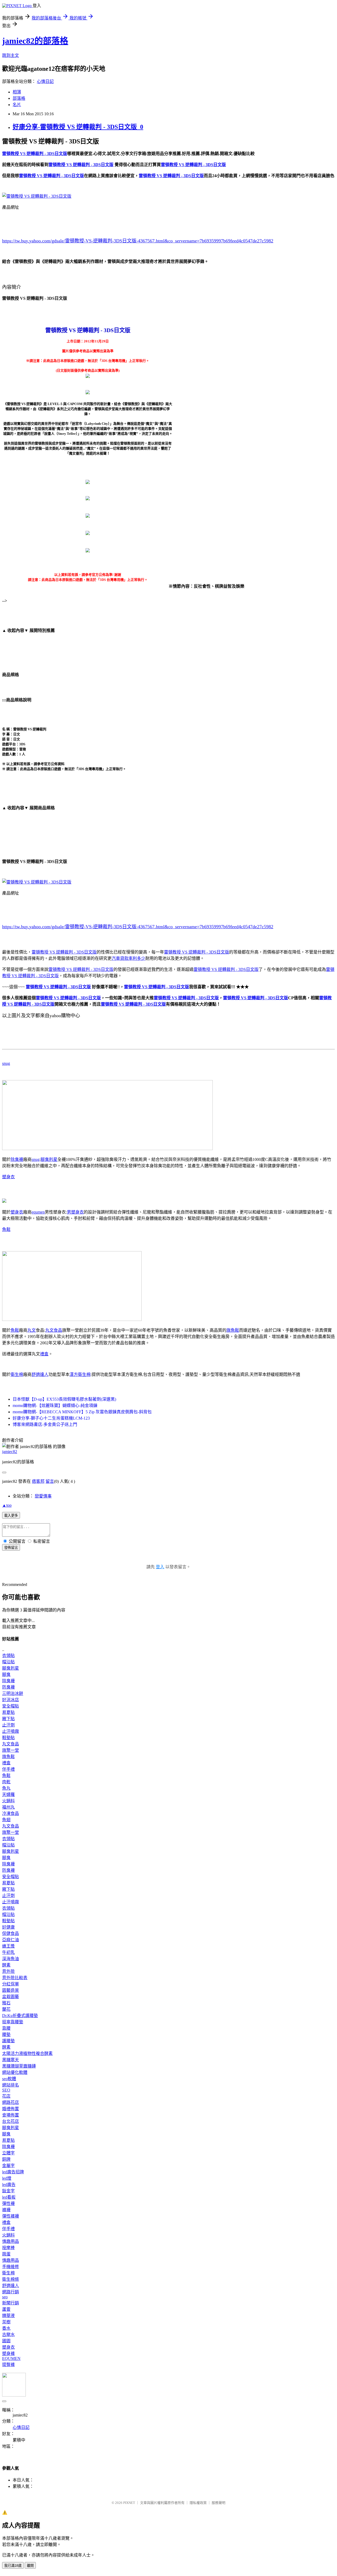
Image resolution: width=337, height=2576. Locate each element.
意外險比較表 (15, 1978)
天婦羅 (8, 1794)
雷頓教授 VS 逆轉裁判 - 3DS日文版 (64, 952)
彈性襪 (8, 2203)
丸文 (32, 1330)
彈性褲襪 (11, 2216)
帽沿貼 (8, 1662)
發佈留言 (11, 1548)
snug (6, 1063)
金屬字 (8, 2166)
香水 (6, 2328)
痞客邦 (38, 1481)
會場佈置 (11, 2115)
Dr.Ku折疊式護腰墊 (20, 2016)
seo (5, 2297)
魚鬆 (6, 1229)
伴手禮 (8, 1769)
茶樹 (6, 2322)
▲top (7, 1505)
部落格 (19, 98)
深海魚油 (11, 1959)
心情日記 (45, 81)
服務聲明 (219, 2503)
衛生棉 (17, 1374)
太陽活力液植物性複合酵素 (27, 2053)
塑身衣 (8, 1177)
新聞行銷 (11, 2303)
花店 (6, 2096)
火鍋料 (8, 1801)
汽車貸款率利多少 (128, 958)
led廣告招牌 (13, 2172)
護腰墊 (8, 2041)
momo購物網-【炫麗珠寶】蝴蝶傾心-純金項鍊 (55, 1406)
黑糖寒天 (11, 2060)
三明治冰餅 (13, 1693)
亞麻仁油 (11, 1940)
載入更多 (11, 1516)
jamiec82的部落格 (35, 41)
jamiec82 (10, 1452)
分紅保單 (11, 1984)
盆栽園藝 (11, 1997)
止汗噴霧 (11, 1731)
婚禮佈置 (11, 2109)
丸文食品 (54, 1330)
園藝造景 (11, 1990)
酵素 (6, 1965)
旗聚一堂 (11, 1750)
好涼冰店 (11, 1700)
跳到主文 (11, 55)
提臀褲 (8, 2365)
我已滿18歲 (13, 2566)
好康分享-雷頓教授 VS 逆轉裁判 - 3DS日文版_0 (78, 127)
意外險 (8, 1971)
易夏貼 (8, 1712)
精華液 (8, 2316)
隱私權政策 (198, 2503)
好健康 (8, 1927)
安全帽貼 (11, 1706)
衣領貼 (8, 1656)
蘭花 (6, 2009)
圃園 (6, 2341)
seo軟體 (9, 2079)
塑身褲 (8, 2353)
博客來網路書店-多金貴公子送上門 (45, 1424)
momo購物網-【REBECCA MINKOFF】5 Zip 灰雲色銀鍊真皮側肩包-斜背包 (82, 1412)
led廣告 (9, 2185)
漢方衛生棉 (80, 1374)
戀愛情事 (43, 1496)
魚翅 (6, 1820)
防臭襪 (8, 1687)
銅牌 (6, 2159)
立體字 (8, 2153)
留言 (50, 1481)
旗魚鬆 (233, 1330)
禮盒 (44, 1354)
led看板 (9, 2197)
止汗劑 (8, 1725)
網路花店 (11, 2102)
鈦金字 (8, 2191)
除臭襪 (17, 1159)
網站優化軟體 (15, 2072)
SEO (6, 2090)
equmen (38, 1212)
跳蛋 (6, 2254)
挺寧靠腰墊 (13, 2022)
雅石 (6, 2003)
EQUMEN (11, 2358)
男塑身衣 (75, 1212)
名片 (17, 105)
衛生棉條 (11, 2279)
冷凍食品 (11, 1813)
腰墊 (6, 2035)
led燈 (7, 2178)
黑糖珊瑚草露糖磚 (19, 2066)
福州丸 (8, 1807)
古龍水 (8, 2335)
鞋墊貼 (8, 1738)
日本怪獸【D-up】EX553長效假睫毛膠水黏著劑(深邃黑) (64, 1399)
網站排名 (11, 2085)
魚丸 (6, 1788)
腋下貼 (8, 1719)
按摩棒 (8, 2248)
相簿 (17, 92)
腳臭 (6, 1674)
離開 (30, 2566)
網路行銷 (11, 2292)
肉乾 (6, 1782)
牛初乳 (8, 1952)
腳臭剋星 (49, 1159)
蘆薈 (6, 2309)
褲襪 (6, 2210)
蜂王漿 (8, 1946)
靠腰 (6, 2028)
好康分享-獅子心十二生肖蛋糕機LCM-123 (51, 1418)
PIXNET (129, 2503)
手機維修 (11, 2267)
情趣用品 (11, 2241)
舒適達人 (40, 1374)
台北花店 (11, 2121)
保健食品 (11, 1933)
